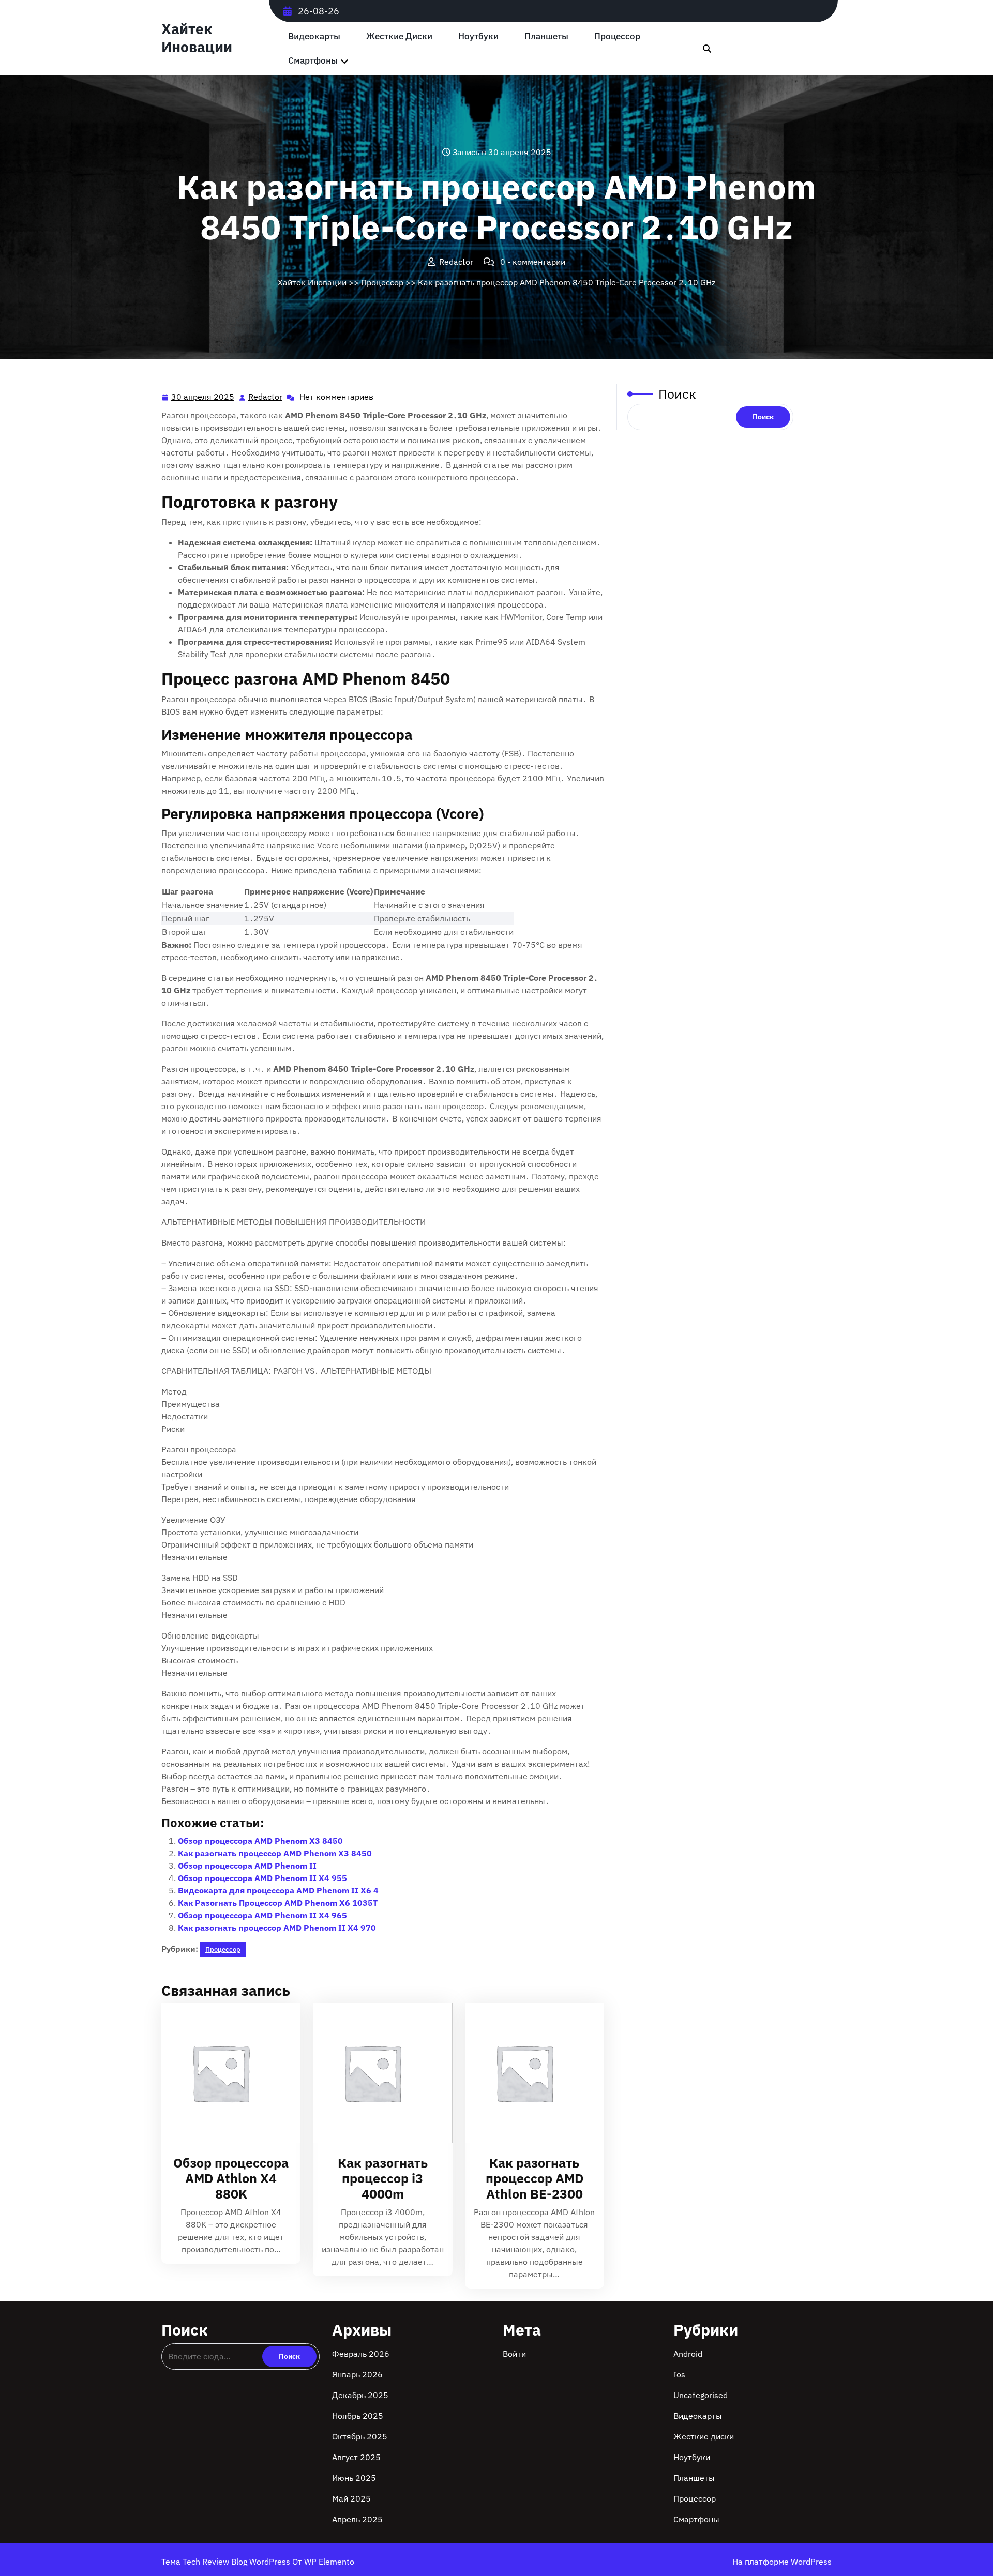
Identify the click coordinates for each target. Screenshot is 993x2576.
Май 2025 (351, 2498)
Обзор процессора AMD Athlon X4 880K (231, 2178)
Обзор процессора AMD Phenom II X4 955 (262, 1878)
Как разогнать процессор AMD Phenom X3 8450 (275, 1853)
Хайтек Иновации (197, 38)
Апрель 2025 (357, 2519)
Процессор (617, 36)
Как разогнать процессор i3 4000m (383, 2178)
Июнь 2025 (354, 2478)
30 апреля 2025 (203, 398)
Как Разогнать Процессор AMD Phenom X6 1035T (278, 1903)
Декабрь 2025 (360, 2395)
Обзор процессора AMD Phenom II (247, 1866)
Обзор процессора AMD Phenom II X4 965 (262, 1915)
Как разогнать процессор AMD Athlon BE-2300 (535, 2178)
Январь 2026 (357, 2374)
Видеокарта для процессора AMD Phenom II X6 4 (278, 1890)
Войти (514, 2354)
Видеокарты (314, 36)
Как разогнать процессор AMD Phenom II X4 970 (277, 1928)
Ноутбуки (478, 36)
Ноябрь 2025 (358, 2416)
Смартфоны (313, 61)
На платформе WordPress (782, 2562)
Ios (679, 2374)
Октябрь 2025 (360, 2436)
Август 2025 (356, 2457)
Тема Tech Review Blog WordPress (227, 2562)
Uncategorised (701, 2395)
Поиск (677, 394)
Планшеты (546, 36)
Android (688, 2354)
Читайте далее (227, 2073)
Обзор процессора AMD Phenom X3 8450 (260, 1841)
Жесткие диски (399, 36)
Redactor (266, 397)
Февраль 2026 (361, 2354)
